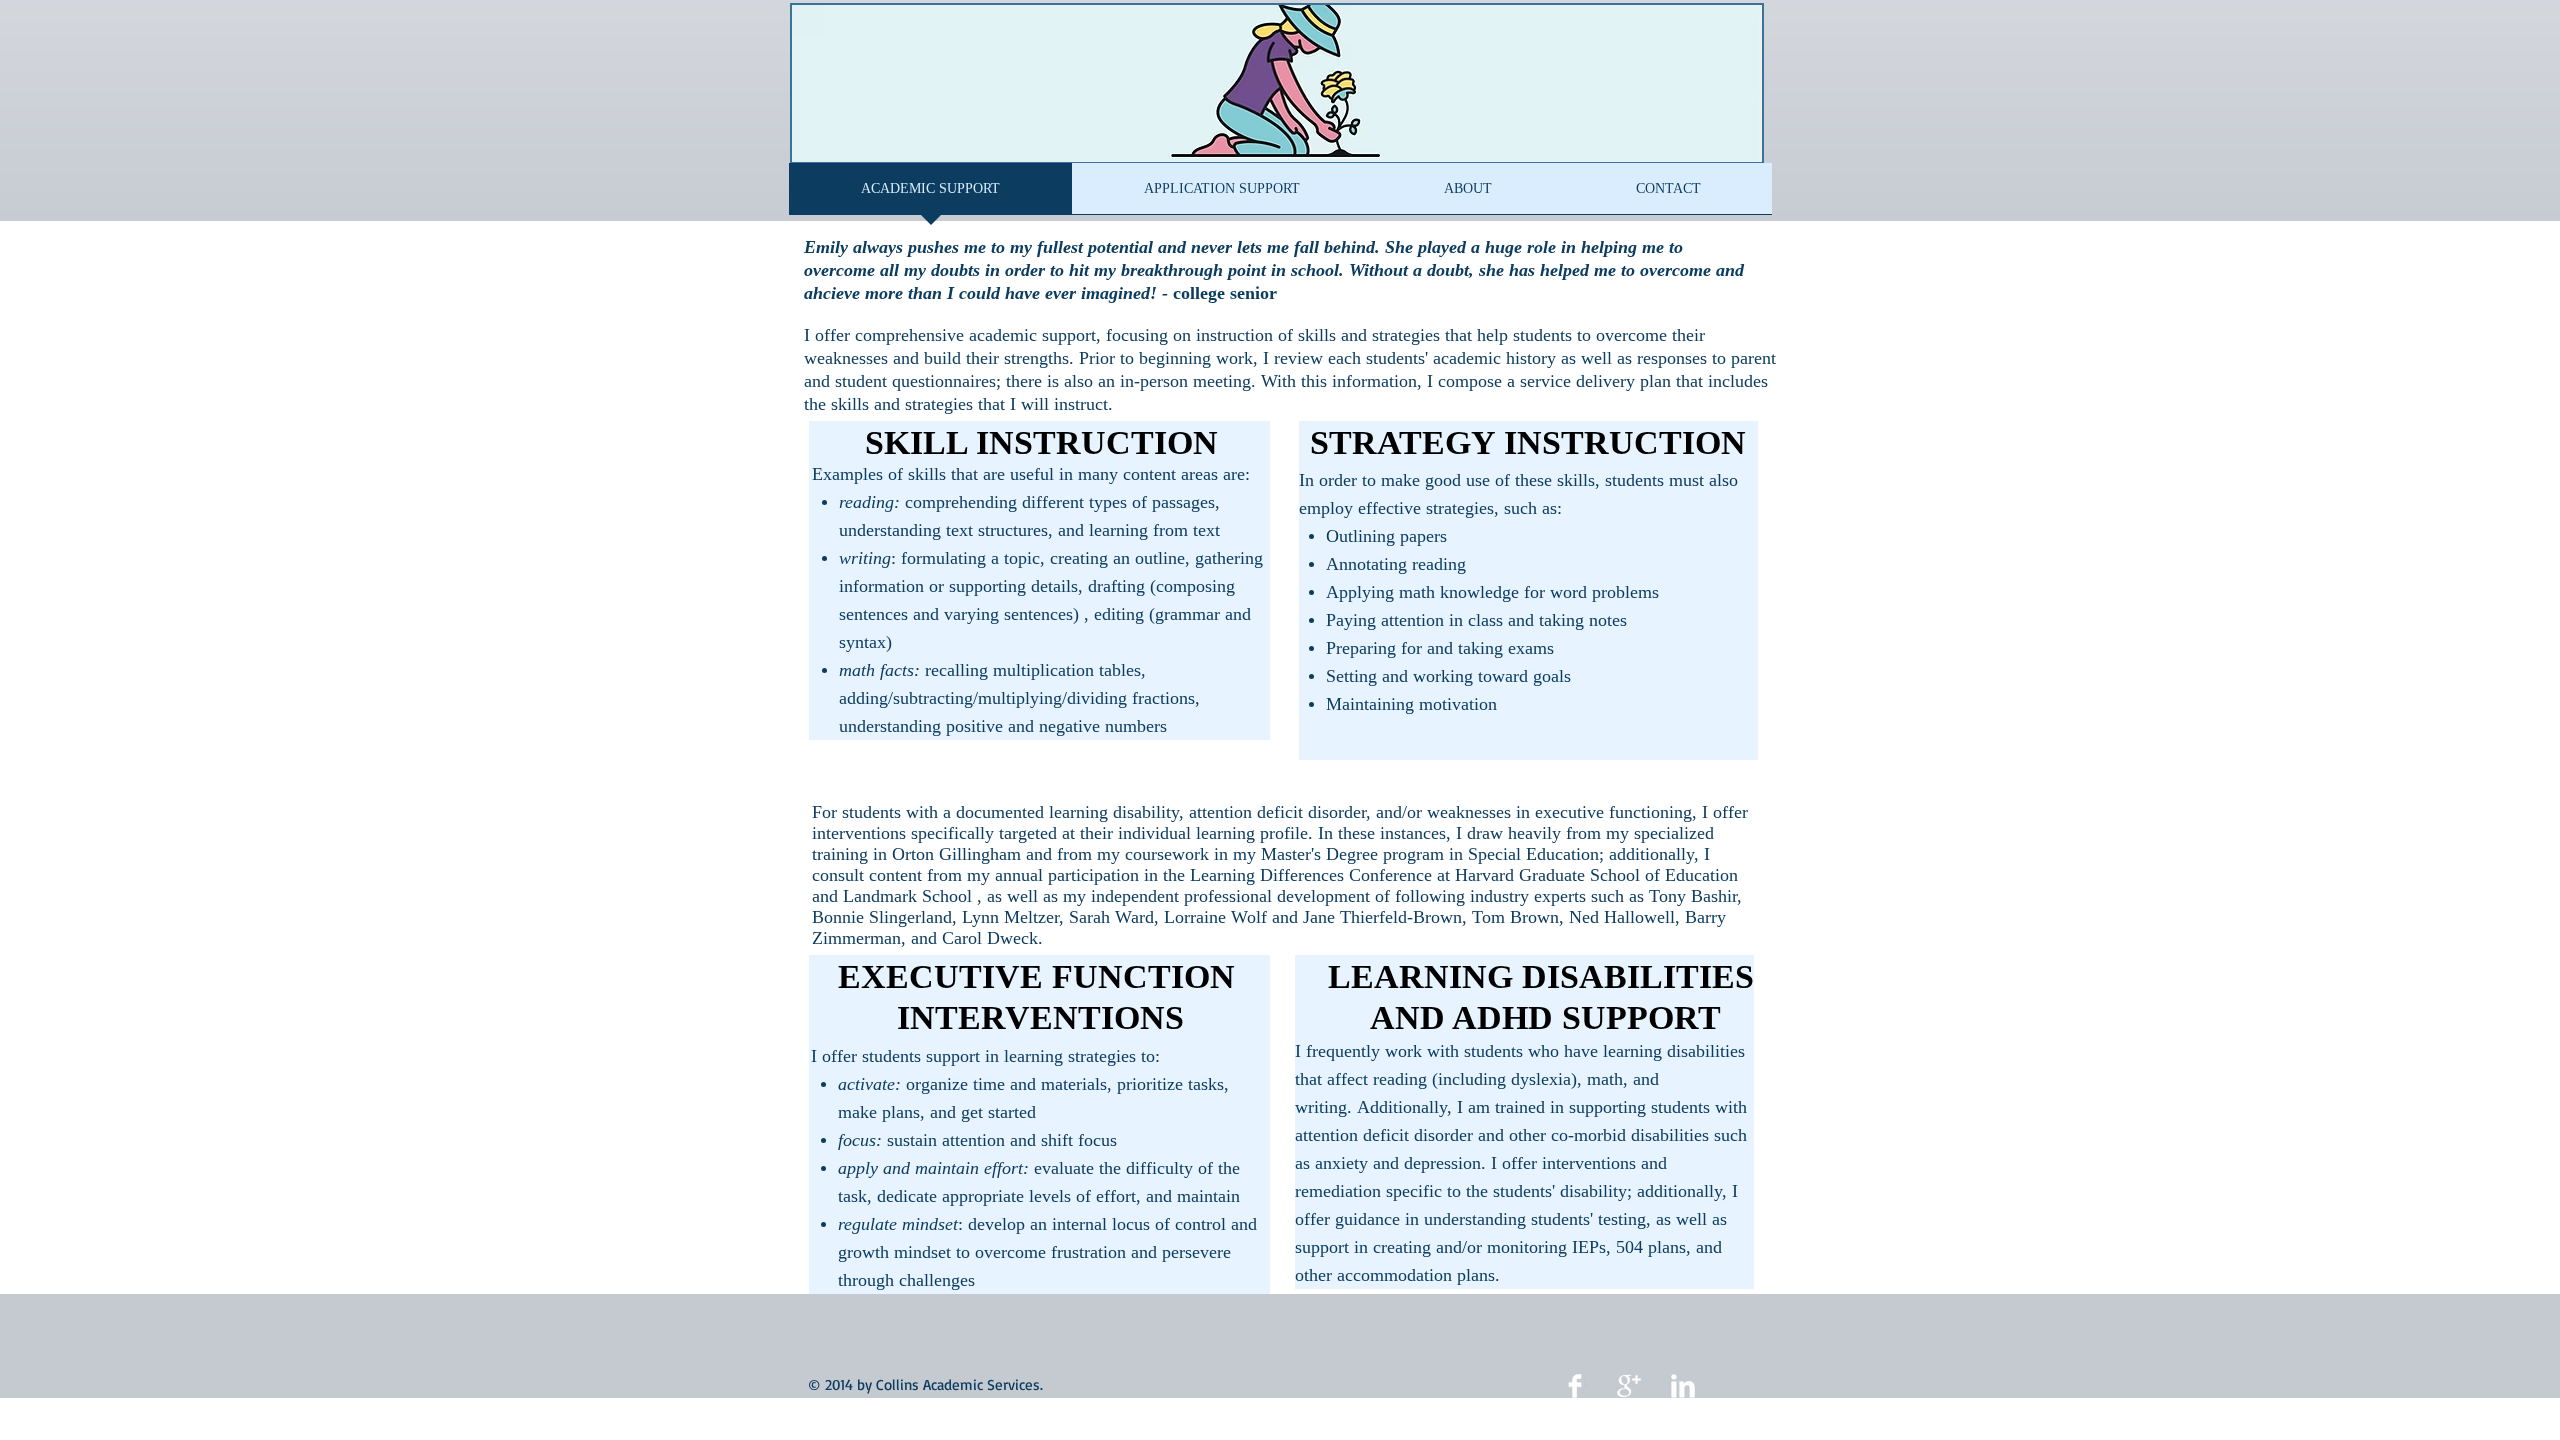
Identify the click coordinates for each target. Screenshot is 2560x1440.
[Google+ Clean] (1629, 1386)
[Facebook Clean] (1575, 1386)
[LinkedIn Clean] (1683, 1386)
